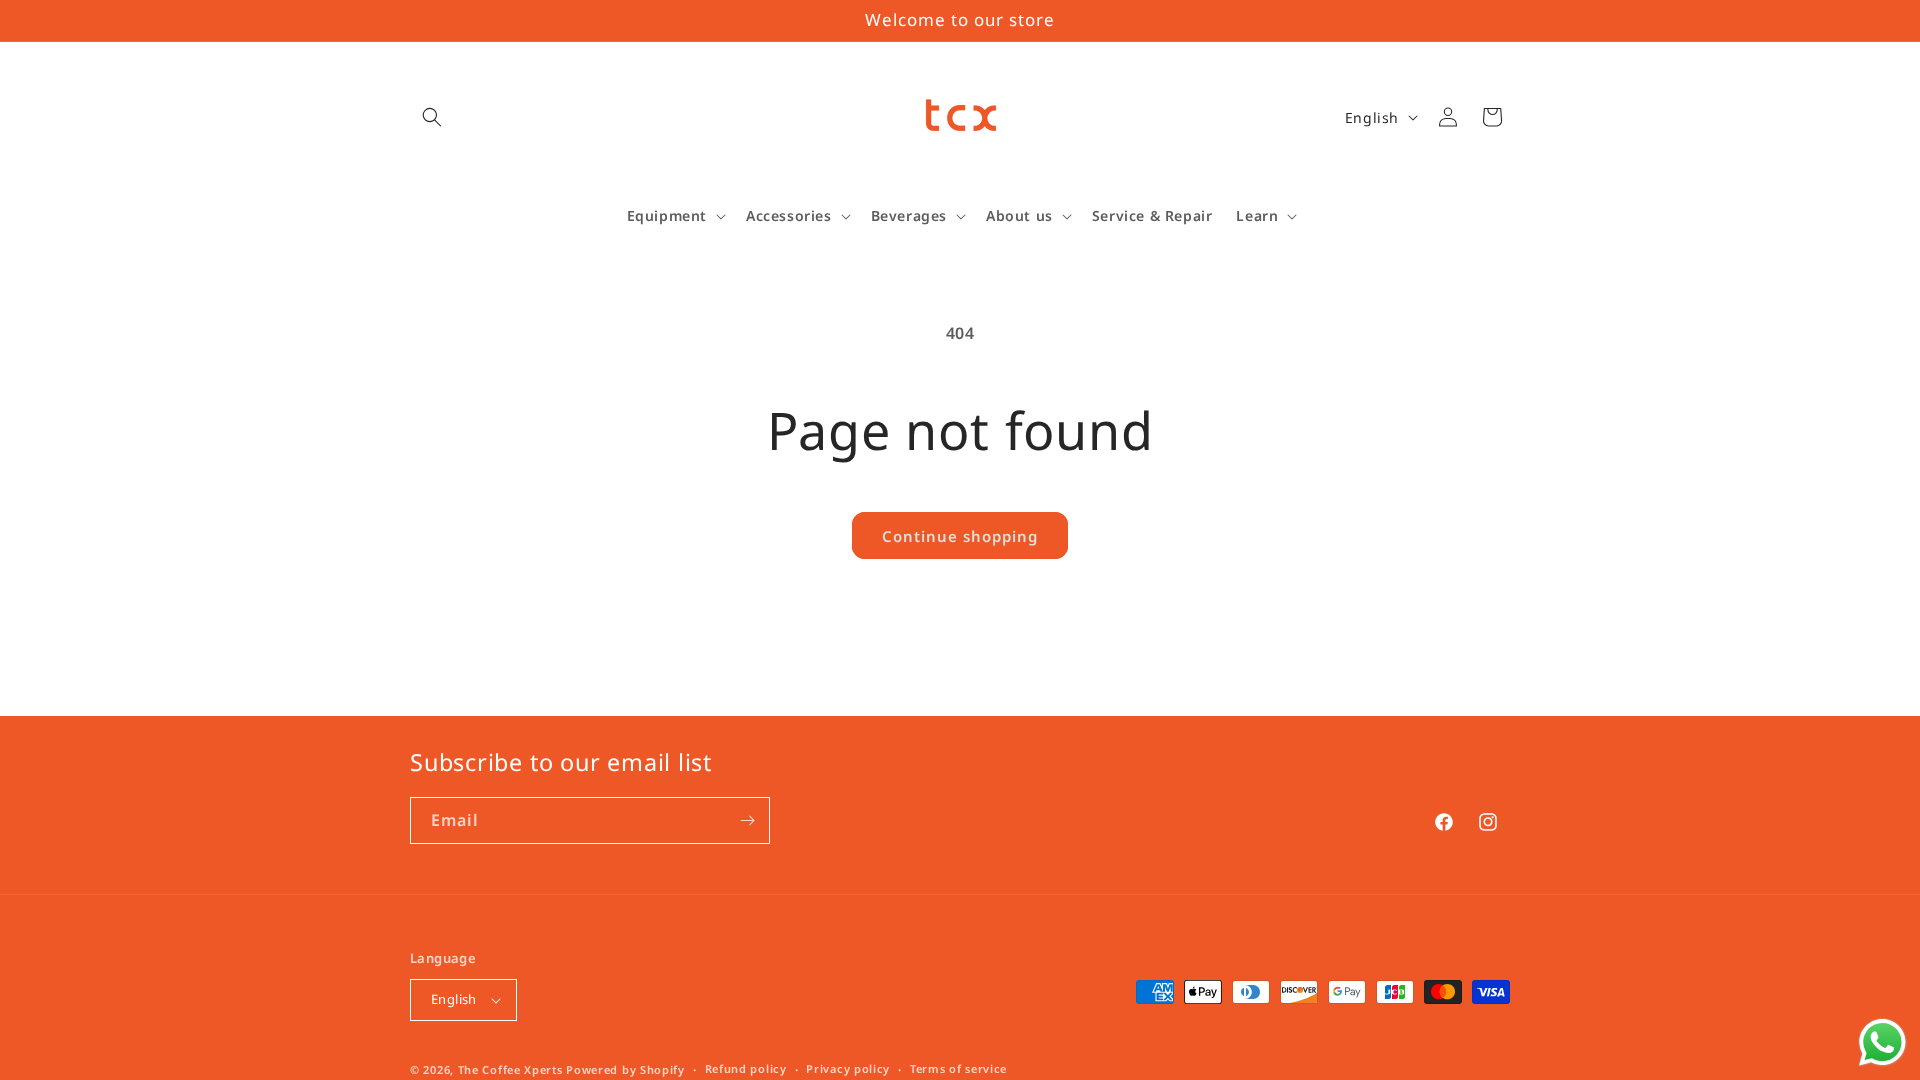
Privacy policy (848, 1068)
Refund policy (746, 1068)
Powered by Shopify (625, 1069)
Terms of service (958, 1068)
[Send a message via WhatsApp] (1882, 1042)
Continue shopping (960, 536)
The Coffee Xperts (510, 1069)
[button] (432, 117)
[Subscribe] (747, 820)
